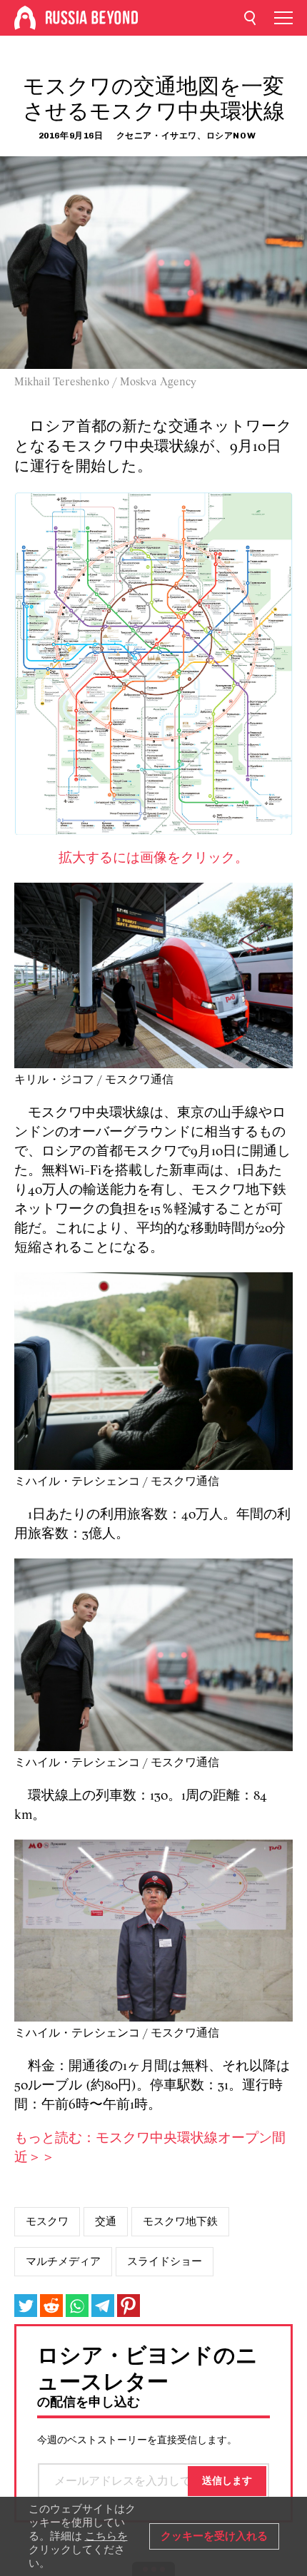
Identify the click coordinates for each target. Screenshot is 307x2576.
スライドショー (165, 2261)
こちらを (106, 2536)
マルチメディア (63, 2261)
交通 (106, 2221)
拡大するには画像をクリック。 (153, 859)
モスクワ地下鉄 (180, 2221)
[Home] (25, 18)
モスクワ (47, 2221)
